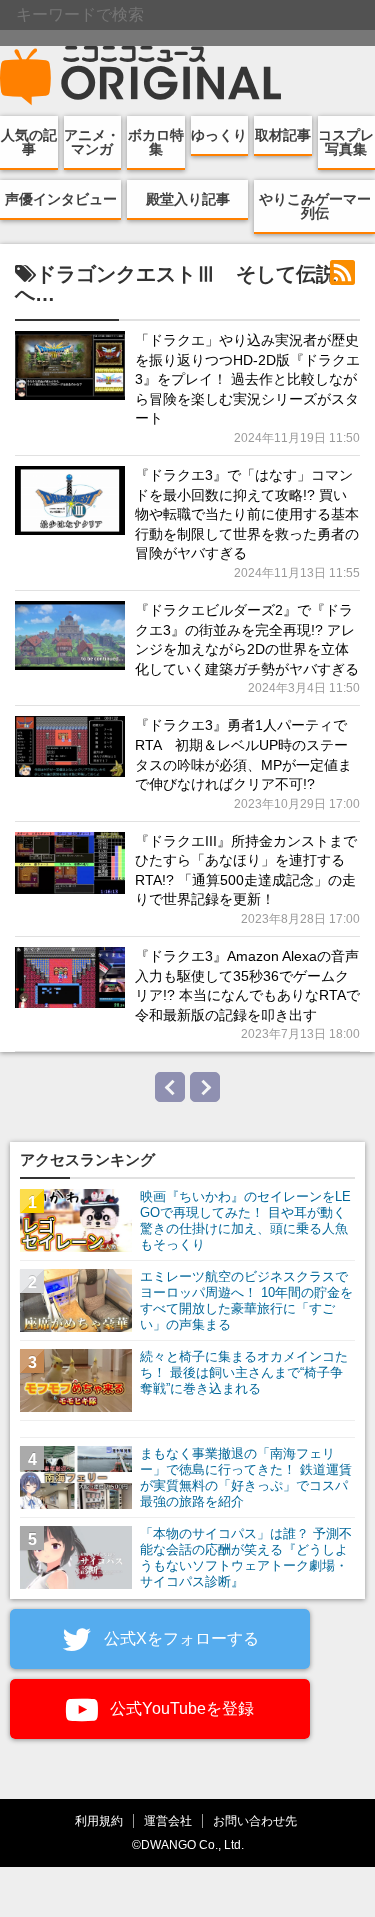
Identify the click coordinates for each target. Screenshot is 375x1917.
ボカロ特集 (156, 142)
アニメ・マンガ (92, 142)
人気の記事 (29, 142)
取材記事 (283, 135)
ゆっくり (219, 135)
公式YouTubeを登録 (180, 1708)
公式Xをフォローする (179, 1638)
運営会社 (168, 1820)
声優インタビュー (61, 199)
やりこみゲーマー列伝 (315, 206)
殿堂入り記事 (188, 199)
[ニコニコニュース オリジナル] (141, 76)
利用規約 (99, 1820)
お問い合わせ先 (255, 1820)
